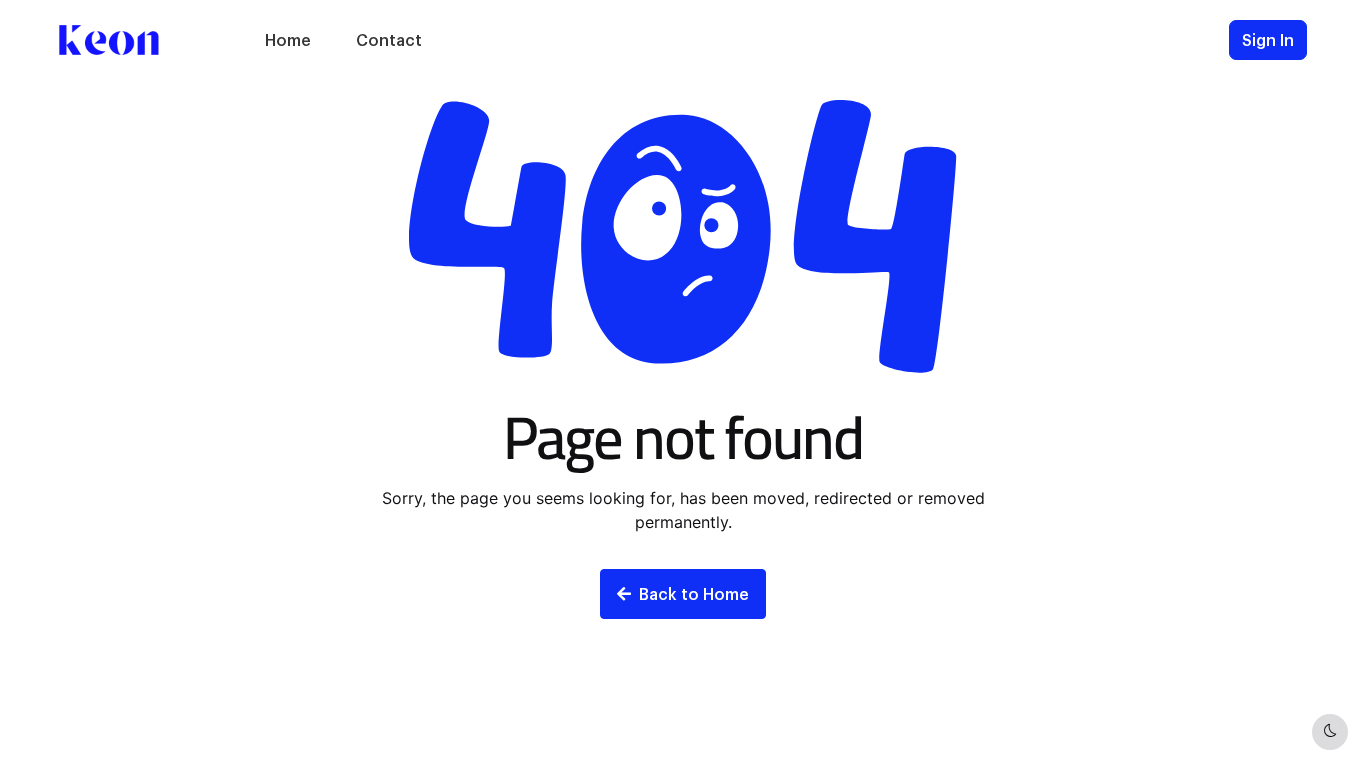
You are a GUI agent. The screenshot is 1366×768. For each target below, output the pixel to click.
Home (288, 39)
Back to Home (694, 593)
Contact (389, 39)
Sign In (1268, 39)
